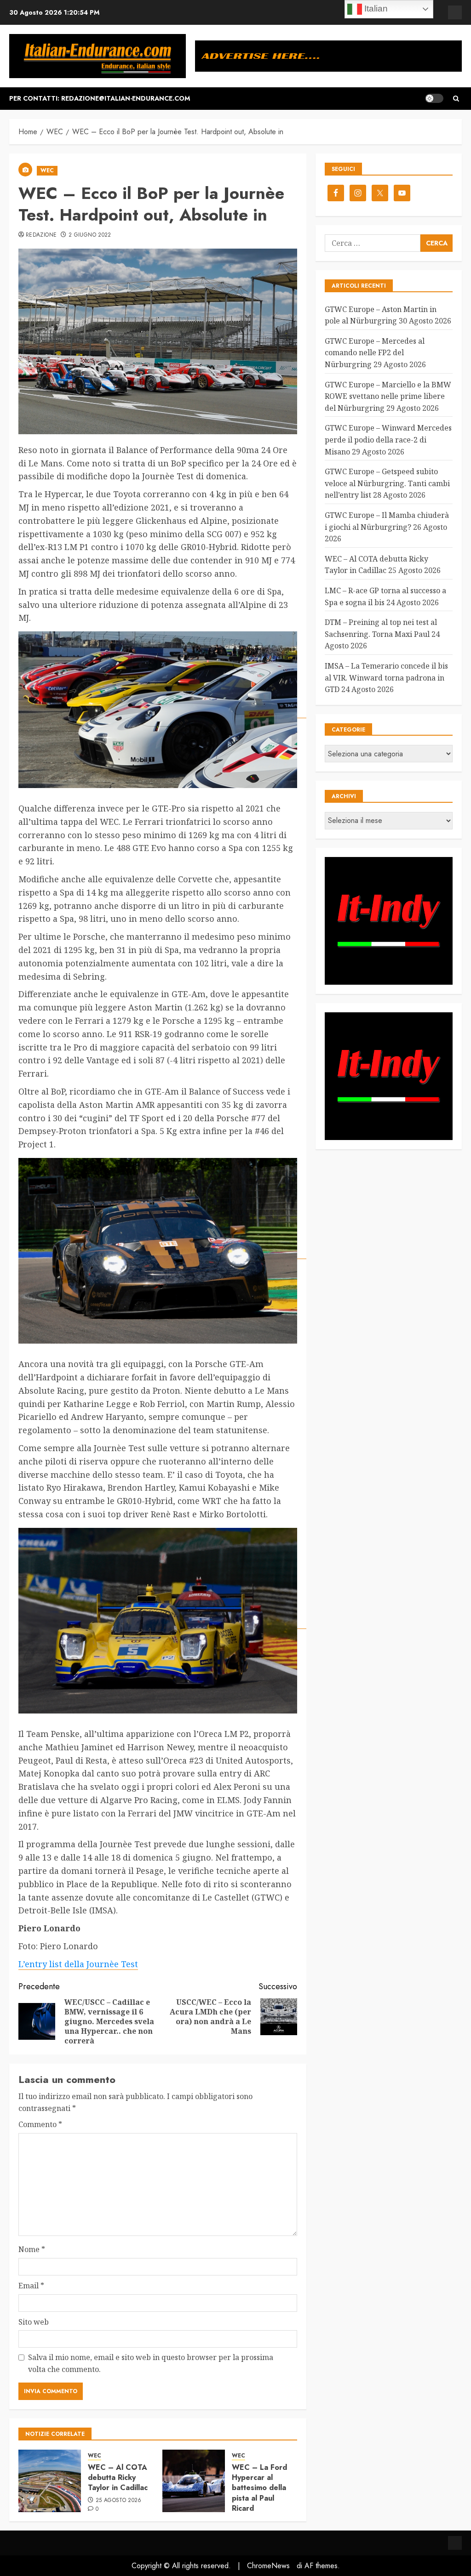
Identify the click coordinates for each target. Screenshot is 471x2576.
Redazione (41, 235)
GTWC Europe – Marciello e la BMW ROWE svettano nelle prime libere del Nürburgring (388, 396)
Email (31, 2286)
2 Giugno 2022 (90, 235)
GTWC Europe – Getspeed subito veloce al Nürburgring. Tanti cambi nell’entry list (387, 483)
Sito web (34, 2322)
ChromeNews (268, 2566)
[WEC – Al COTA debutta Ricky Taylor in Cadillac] (50, 2481)
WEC (47, 170)
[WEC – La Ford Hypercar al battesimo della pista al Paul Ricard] (194, 2481)
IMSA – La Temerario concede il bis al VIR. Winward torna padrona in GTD (386, 678)
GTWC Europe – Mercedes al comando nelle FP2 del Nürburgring (375, 353)
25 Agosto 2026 (119, 2501)
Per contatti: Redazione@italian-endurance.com (100, 98)
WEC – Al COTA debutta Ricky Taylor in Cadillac (118, 2478)
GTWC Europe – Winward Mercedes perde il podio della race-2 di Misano (388, 440)
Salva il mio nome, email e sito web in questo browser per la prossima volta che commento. (151, 2363)
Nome (32, 2249)
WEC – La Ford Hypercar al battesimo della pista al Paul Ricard (259, 2488)
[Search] (456, 99)
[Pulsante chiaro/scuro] (434, 98)
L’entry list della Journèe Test (78, 1964)
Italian (375, 9)
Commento (40, 2124)
